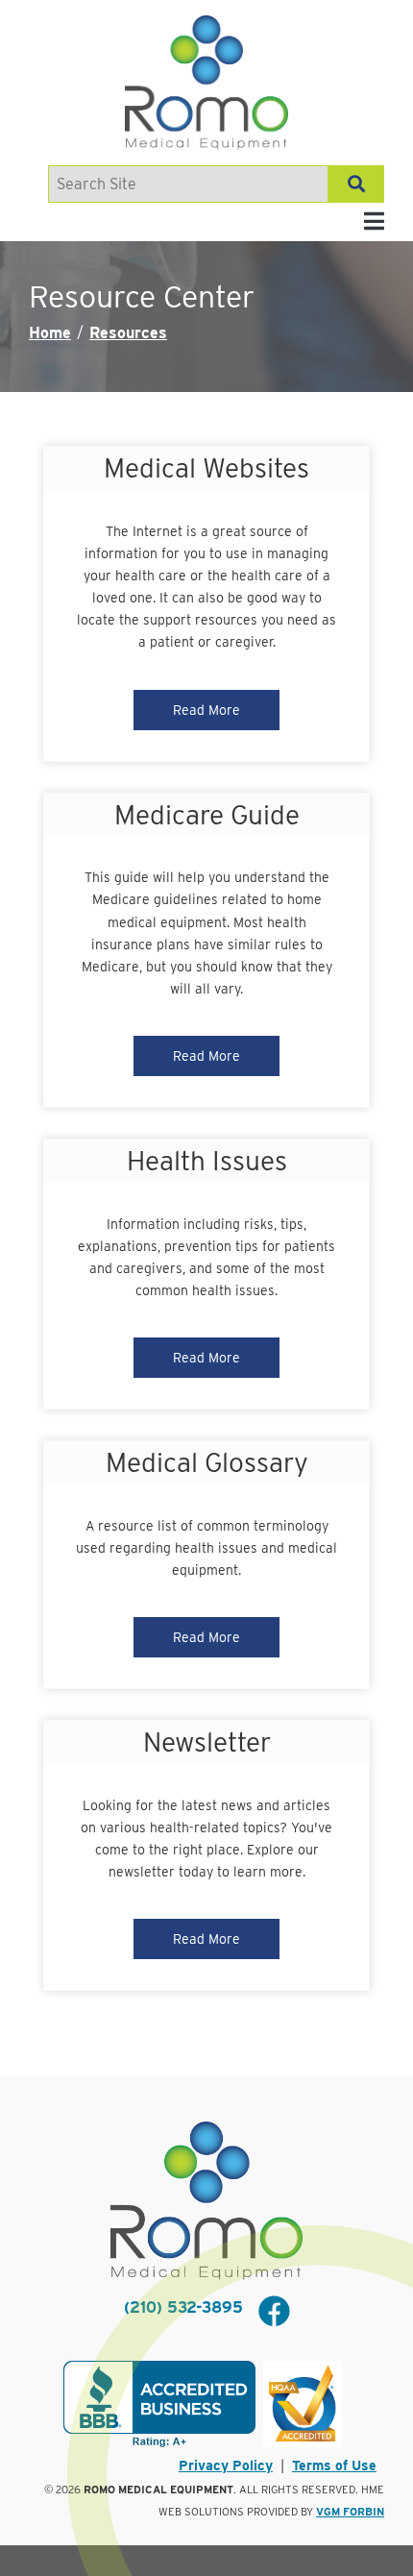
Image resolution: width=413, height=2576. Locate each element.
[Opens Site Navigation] (374, 222)
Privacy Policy (226, 2466)
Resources (128, 333)
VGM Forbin (350, 2512)
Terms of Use (334, 2466)
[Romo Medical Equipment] (206, 83)
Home (50, 333)
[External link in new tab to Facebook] (274, 2313)
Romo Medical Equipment (158, 2490)
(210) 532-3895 (183, 2307)
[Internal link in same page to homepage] (206, 2201)
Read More (206, 710)
